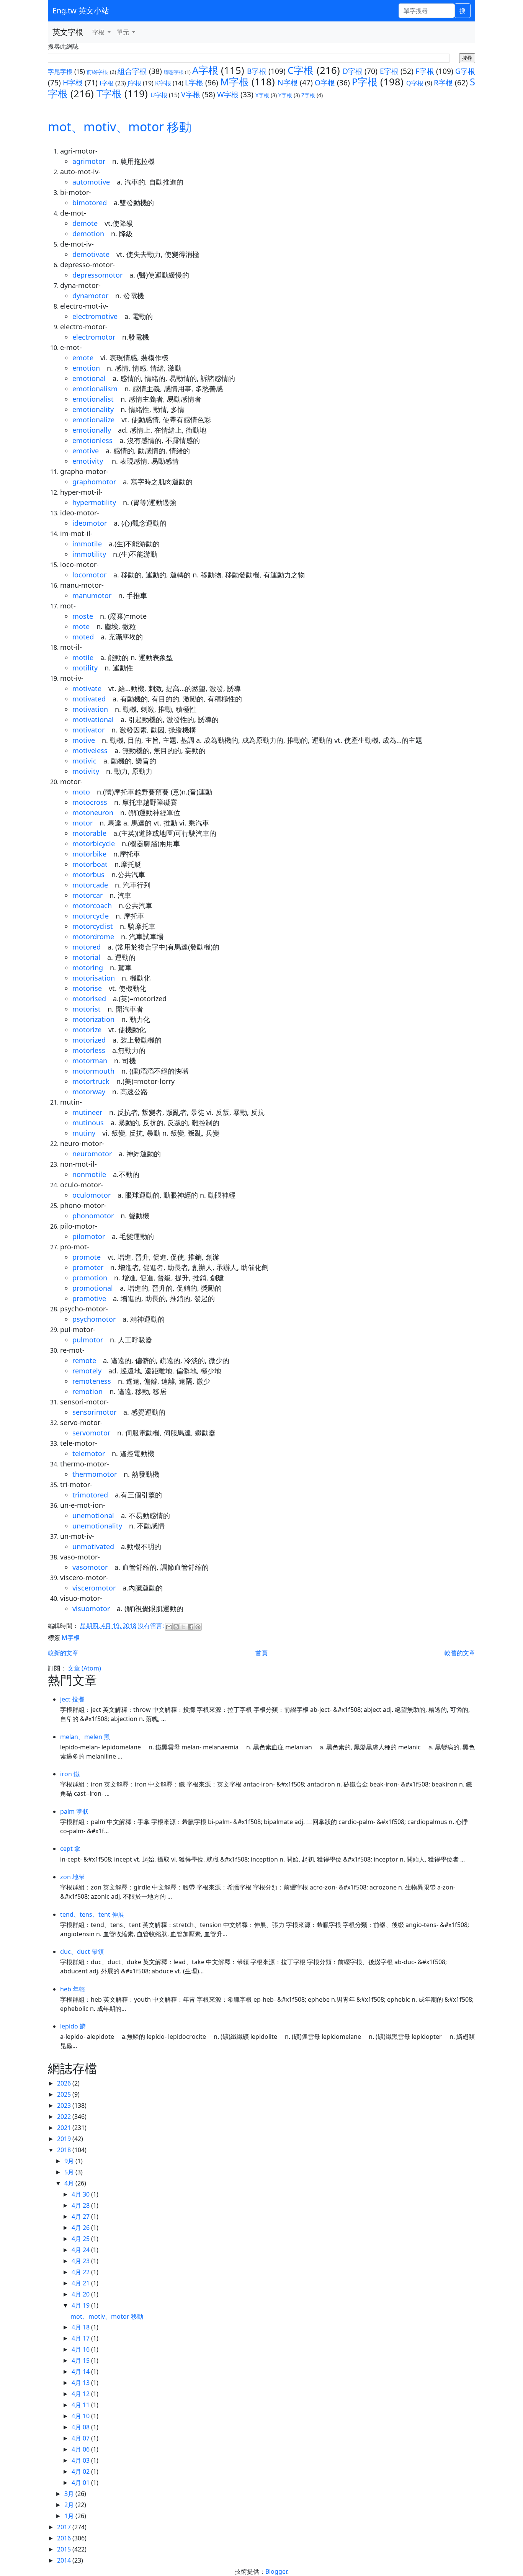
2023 (65, 2105)
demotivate (91, 254)
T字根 (109, 94)
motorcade (90, 885)
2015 (65, 2549)
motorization (93, 1019)
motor (83, 823)
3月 (70, 2494)
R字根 (443, 83)
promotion (90, 1278)
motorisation (94, 978)
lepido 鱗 (73, 2026)
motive (84, 740)
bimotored (90, 203)
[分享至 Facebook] (191, 1627)
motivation (90, 709)
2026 (65, 2083)
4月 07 (81, 2438)
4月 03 (81, 2460)
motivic (84, 761)
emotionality (93, 409)
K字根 (163, 83)
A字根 (205, 70)
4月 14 (81, 2372)
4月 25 (81, 2239)
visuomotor (91, 1608)
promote (87, 1257)
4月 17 (81, 2338)
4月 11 (81, 2405)
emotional (89, 378)
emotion (86, 368)
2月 (70, 2505)
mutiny (84, 1133)
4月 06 (81, 2449)
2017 (65, 2527)
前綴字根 (97, 72)
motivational (93, 719)
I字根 (107, 83)
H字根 (73, 83)
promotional (93, 1288)
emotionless (92, 440)
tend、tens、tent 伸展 (92, 1914)
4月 (70, 2183)
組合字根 (132, 71)
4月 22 (81, 2272)
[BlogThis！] (176, 1627)
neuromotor (92, 1154)
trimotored (90, 1495)
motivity (86, 771)
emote (83, 358)
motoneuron (93, 812)
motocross (90, 802)
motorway (89, 1092)
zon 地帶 (72, 1877)
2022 (65, 2117)
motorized (89, 1040)
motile (83, 657)
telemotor (89, 1453)
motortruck (91, 1081)
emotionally (92, 430)
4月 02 (81, 2471)
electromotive (95, 316)
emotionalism (95, 389)
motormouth (93, 1071)
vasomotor (90, 1567)
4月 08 (81, 2427)
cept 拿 (70, 1849)
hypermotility (94, 502)
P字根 (365, 82)
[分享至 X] (183, 1627)
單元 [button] (124, 32)
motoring (88, 968)
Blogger (276, 2571)
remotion (87, 1391)
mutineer (87, 1112)
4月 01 (81, 2483)
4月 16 (81, 2349)
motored (87, 947)
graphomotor (94, 482)
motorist (87, 1009)
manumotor (92, 595)
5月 (70, 2172)
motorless (89, 1050)
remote (84, 1360)
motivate (87, 688)
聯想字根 (174, 72)
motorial (86, 957)
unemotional (93, 1515)
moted (83, 637)
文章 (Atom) (84, 1668)
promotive (89, 1298)
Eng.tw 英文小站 (81, 11)
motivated (89, 699)
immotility (89, 554)
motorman (90, 1061)
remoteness (92, 1381)
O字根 (325, 83)
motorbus (88, 874)
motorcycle (91, 916)
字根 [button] (99, 32)
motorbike (89, 854)
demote (85, 223)
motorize (87, 1030)
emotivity (89, 461)
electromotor (94, 337)
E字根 (389, 71)
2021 (65, 2128)
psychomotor (94, 1319)
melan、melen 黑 (85, 1737)
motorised (89, 999)
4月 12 (81, 2394)
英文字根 (68, 32)
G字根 (465, 71)
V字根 (191, 94)
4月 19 (81, 2305)
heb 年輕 (73, 1989)
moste (83, 616)
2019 (65, 2139)
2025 (65, 2094)
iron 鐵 (70, 1774)
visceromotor (94, 1588)
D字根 (353, 71)
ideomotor (90, 523)
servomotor (91, 1433)
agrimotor (89, 161)
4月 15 (81, 2360)
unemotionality (97, 1526)
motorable (89, 833)
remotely (87, 1371)
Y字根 (285, 95)
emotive (86, 451)
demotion (88, 234)
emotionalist (93, 399)
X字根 (262, 95)
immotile (87, 544)
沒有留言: (152, 1626)
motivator (88, 730)
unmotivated (93, 1546)
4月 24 (81, 2250)
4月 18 (81, 2327)
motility (85, 668)
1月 (70, 2516)
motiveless (90, 750)
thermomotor (95, 1474)
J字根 (134, 83)
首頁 (261, 1653)
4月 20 (81, 2294)
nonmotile (89, 1174)
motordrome (93, 937)
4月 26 (81, 2228)
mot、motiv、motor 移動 (120, 127)
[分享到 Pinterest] (198, 1627)
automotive (91, 182)
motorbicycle (94, 843)
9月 (70, 2161)
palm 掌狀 (74, 1811)
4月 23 (81, 2261)
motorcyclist (93, 926)
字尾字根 (60, 72)
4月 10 (81, 2416)
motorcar (87, 895)
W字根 (228, 94)
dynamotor (90, 296)
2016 (65, 2538)
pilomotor (89, 1236)
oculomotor (92, 1195)
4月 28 (81, 2205)
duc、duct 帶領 (82, 1952)
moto (81, 792)
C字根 (301, 70)
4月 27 (81, 2216)
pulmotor (88, 1340)
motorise (87, 988)
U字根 (159, 95)
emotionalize (93, 420)
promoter (88, 1267)
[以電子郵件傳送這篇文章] (169, 1627)
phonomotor (93, 1216)
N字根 (288, 83)
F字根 (425, 71)
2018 (65, 2150)
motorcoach (92, 906)
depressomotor (97, 275)
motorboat (90, 864)
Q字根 (415, 83)
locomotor (89, 575)
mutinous (88, 1123)
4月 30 (81, 2194)
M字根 (235, 82)
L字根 (194, 83)
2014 (65, 2560)
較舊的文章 (460, 1653)
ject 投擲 (72, 1699)
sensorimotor (94, 1412)
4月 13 (81, 2383)
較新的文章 (63, 1653)
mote (81, 626)
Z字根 (308, 95)
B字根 (257, 71)
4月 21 (81, 2283)
